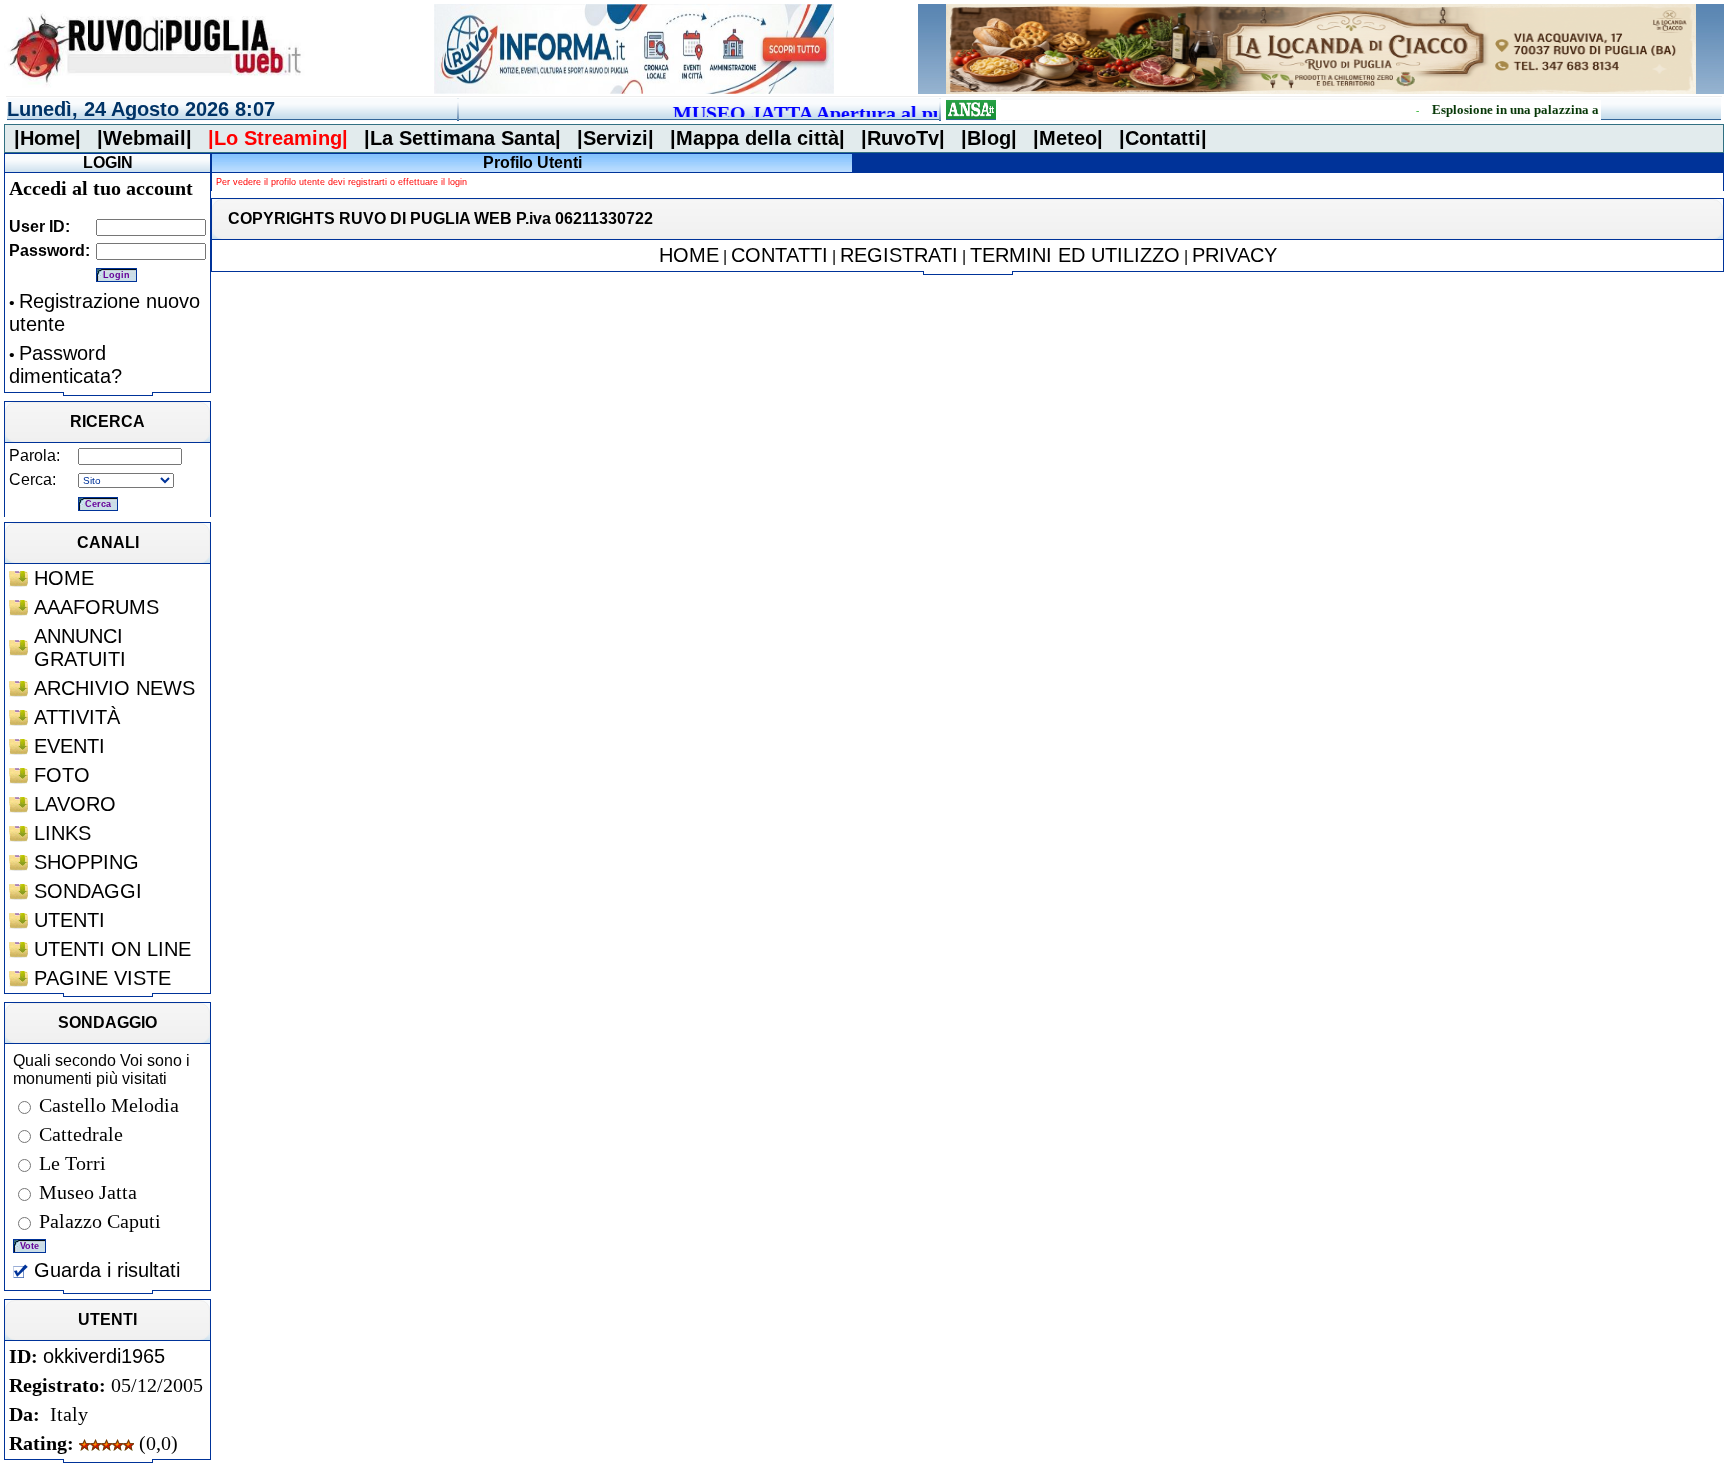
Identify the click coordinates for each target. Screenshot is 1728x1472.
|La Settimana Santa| (462, 138)
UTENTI (69, 920)
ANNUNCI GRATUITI (80, 647)
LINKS (62, 833)
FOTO (62, 775)
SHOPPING (86, 862)
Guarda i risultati (104, 1270)
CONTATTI (779, 255)
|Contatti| (1163, 138)
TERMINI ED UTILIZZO (1075, 255)
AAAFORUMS (96, 607)
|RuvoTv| (903, 138)
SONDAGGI (88, 891)
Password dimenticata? (65, 364)
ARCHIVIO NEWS (114, 688)
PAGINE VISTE (102, 978)
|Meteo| (1068, 138)
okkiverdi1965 (104, 1356)
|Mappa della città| (757, 138)
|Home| (47, 138)
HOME (64, 578)
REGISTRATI (899, 255)
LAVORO (75, 804)
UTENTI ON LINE (112, 949)
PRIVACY (1234, 255)
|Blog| (989, 138)
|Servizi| (615, 138)
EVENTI (69, 746)
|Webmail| (144, 138)
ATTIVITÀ (77, 717)
